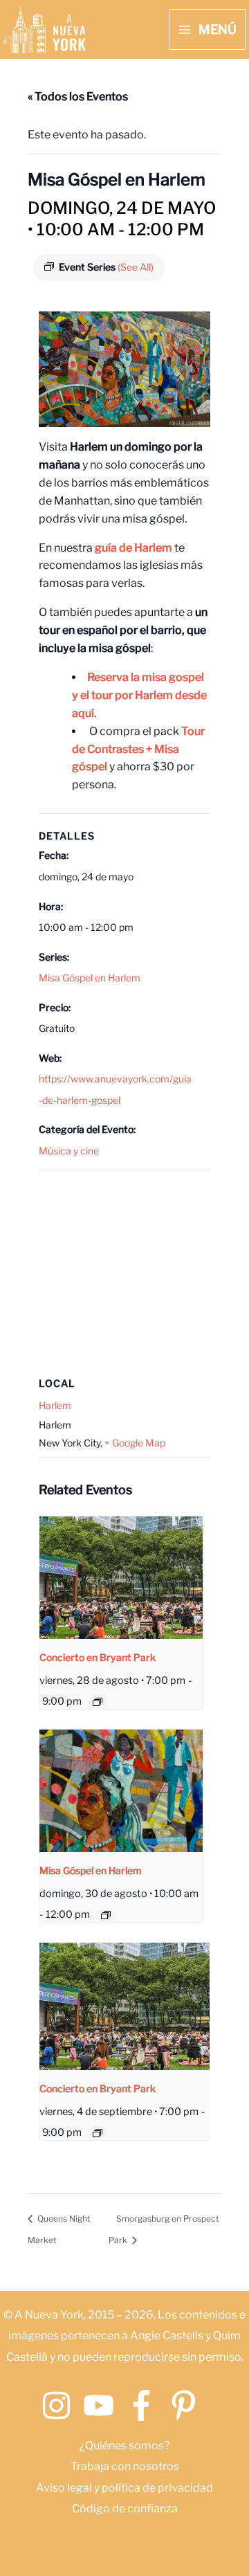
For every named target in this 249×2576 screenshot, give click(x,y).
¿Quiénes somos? (124, 2446)
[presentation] (121, 1578)
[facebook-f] (146, 2405)
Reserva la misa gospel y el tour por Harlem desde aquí (139, 695)
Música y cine (69, 1151)
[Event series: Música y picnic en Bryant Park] (98, 1702)
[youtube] (103, 2405)
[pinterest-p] (188, 2405)
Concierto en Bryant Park (98, 1657)
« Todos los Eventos (78, 97)
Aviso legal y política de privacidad (124, 2488)
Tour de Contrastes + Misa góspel (138, 749)
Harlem (55, 1405)
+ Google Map (135, 1443)
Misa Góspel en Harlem (90, 978)
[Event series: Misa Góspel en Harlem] (106, 1915)
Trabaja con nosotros (125, 2466)
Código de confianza (125, 2509)
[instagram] (61, 2405)
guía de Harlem (133, 548)
